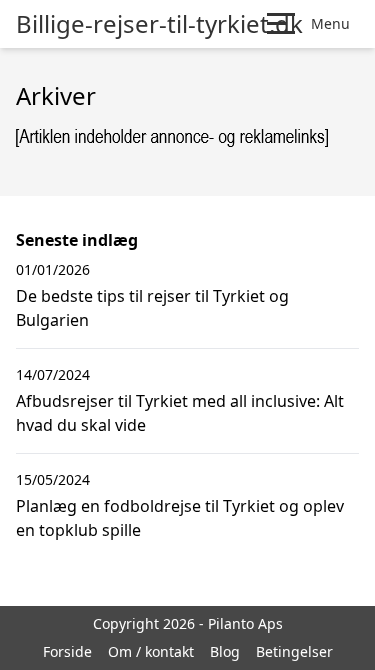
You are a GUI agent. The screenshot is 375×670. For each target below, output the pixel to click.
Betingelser (294, 651)
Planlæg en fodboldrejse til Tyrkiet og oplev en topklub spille (180, 518)
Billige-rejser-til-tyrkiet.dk (159, 24)
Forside (67, 651)
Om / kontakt (151, 651)
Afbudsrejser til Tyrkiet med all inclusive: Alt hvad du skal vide (180, 413)
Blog (225, 651)
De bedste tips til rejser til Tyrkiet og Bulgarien (152, 308)
